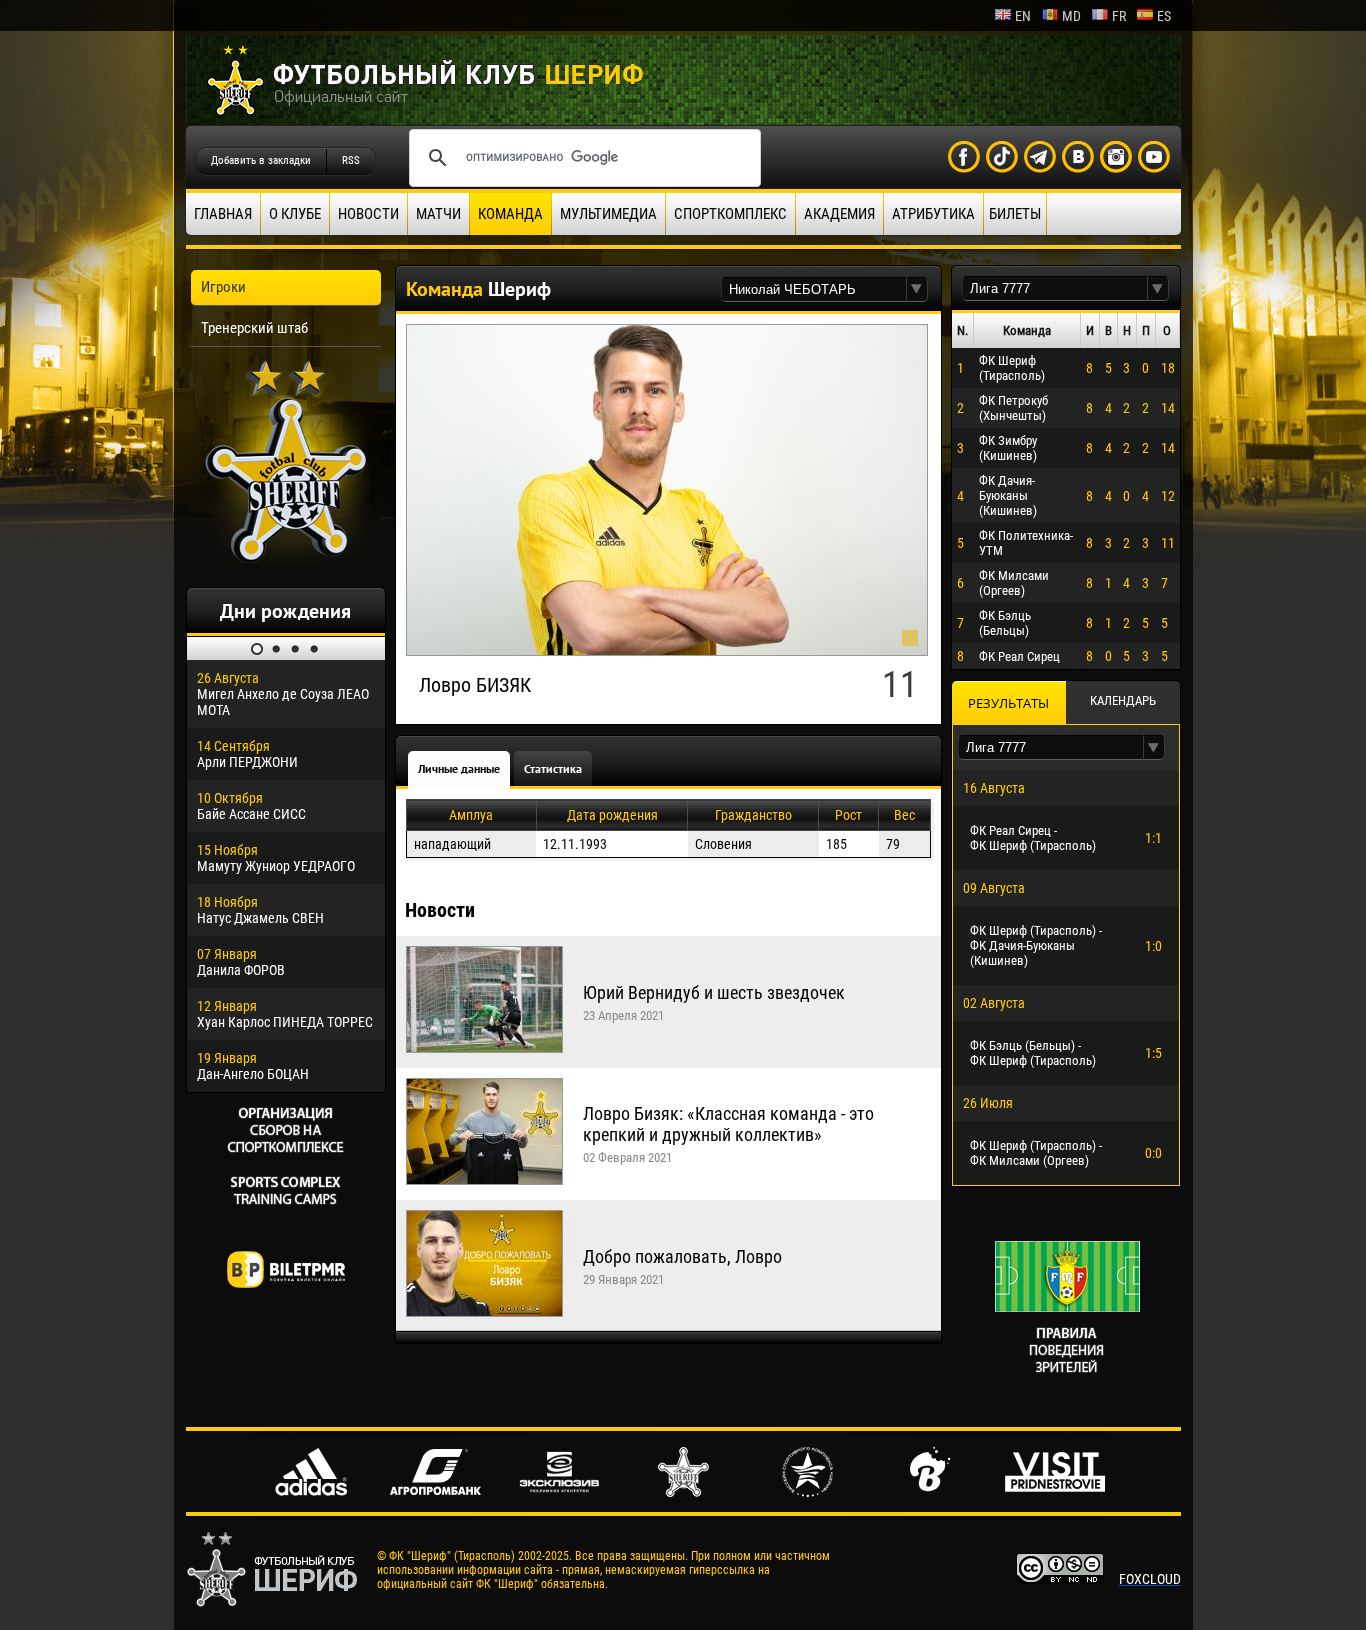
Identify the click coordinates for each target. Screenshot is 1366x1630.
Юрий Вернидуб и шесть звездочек (714, 992)
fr (1119, 16)
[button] (917, 289)
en (1023, 16)
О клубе (295, 214)
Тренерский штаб (254, 328)
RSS (351, 160)
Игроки (223, 287)
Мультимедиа (608, 214)
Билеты (1015, 214)
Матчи (438, 214)
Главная (223, 214)
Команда (510, 214)
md (1071, 16)
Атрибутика (933, 214)
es (1164, 16)
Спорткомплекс (730, 214)
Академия (839, 214)
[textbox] (814, 289)
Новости (368, 214)
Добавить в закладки (261, 160)
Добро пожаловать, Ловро (682, 1256)
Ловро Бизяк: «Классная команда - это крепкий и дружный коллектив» (728, 1124)
